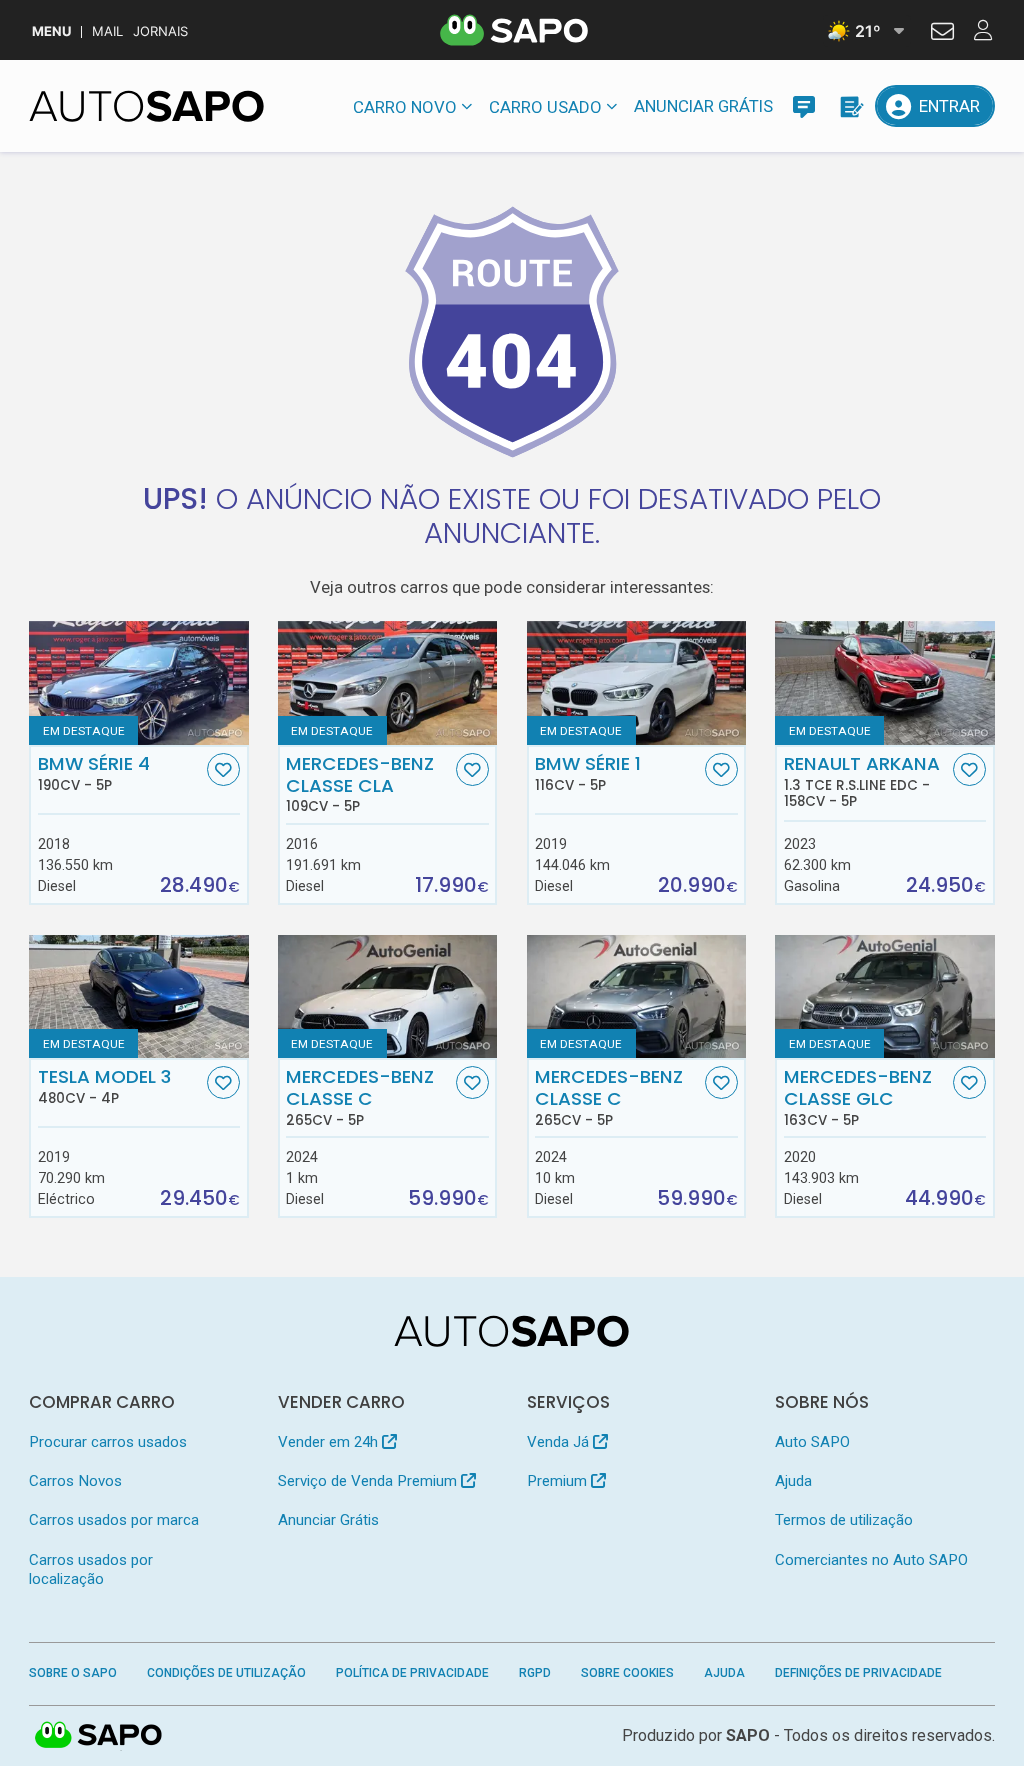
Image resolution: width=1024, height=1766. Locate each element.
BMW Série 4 (94, 773)
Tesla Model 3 (104, 1086)
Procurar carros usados (108, 1442)
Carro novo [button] (405, 107)
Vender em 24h (330, 1442)
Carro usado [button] (545, 107)
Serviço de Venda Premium (369, 1481)
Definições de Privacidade (858, 1673)
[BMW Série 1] (636, 682)
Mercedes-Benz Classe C (360, 1097)
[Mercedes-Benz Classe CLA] (387, 682)
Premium (559, 1481)
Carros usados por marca (114, 1520)
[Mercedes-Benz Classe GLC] (884, 996)
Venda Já (560, 1442)
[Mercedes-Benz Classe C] (387, 996)
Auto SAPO (812, 1442)
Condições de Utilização (226, 1673)
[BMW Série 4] (138, 682)
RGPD (535, 1673)
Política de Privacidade (412, 1673)
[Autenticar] (942, 34)
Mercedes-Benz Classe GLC (858, 1097)
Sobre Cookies (627, 1673)
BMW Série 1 (588, 773)
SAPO (99, 1736)
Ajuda (793, 1481)
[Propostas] (850, 106)
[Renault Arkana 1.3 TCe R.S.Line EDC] (884, 682)
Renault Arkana (862, 781)
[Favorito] (223, 769)
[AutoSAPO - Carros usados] (146, 106)
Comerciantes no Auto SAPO (871, 1560)
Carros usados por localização (91, 1569)
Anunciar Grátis (703, 106)
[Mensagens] (804, 106)
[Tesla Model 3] (138, 996)
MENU (51, 31)
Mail (107, 31)
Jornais (160, 31)
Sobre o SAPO (73, 1673)
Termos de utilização (844, 1520)
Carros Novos (75, 1481)
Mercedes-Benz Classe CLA (360, 784)
